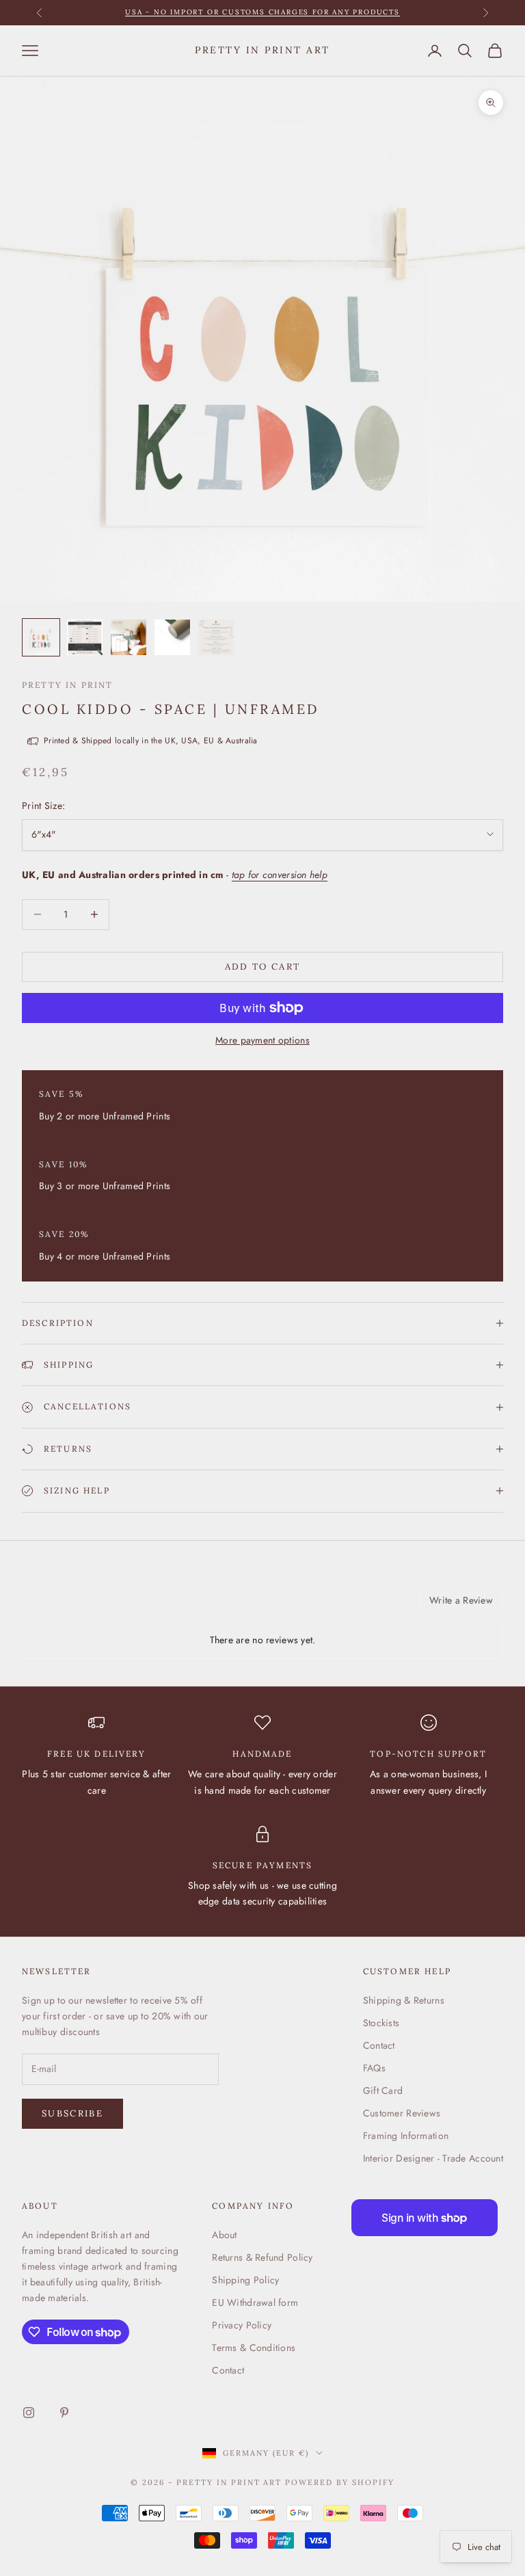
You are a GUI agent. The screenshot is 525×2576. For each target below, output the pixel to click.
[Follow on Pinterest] (64, 2413)
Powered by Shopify (340, 2482)
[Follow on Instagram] (29, 2413)
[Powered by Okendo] (83, 1605)
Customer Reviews (402, 2113)
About (224, 2235)
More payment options (262, 1040)
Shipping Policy (245, 2280)
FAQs (374, 2068)
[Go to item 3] (129, 637)
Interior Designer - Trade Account (433, 2158)
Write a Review (461, 1600)
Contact (379, 2045)
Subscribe (72, 2113)
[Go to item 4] (172, 637)
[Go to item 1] (41, 637)
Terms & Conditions (254, 2348)
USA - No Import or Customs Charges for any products (262, 12)
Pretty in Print (67, 685)
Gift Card (383, 2090)
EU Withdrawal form (255, 2302)
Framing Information (406, 2136)
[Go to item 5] (216, 637)
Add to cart (263, 967)
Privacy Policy (242, 2325)
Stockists (381, 2023)
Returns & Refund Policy (262, 2257)
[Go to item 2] (85, 637)
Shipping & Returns (404, 2000)
